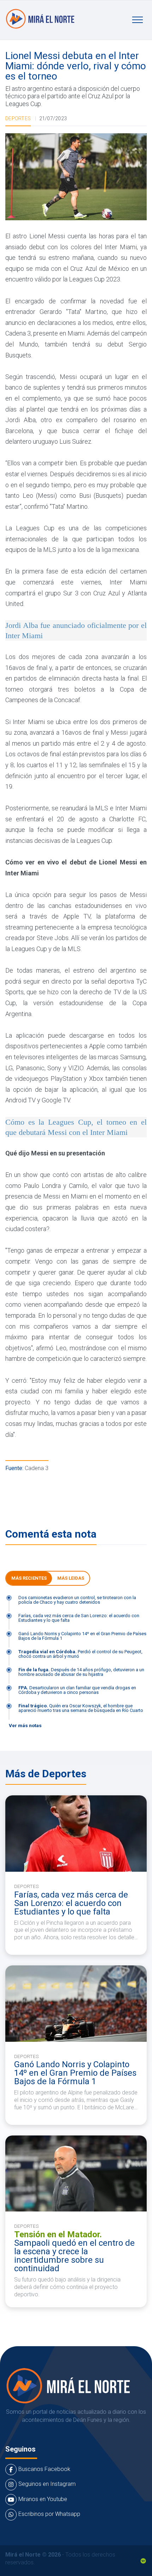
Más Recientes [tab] (29, 1578)
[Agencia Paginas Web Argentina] (143, 2560)
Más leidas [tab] (71, 1578)
